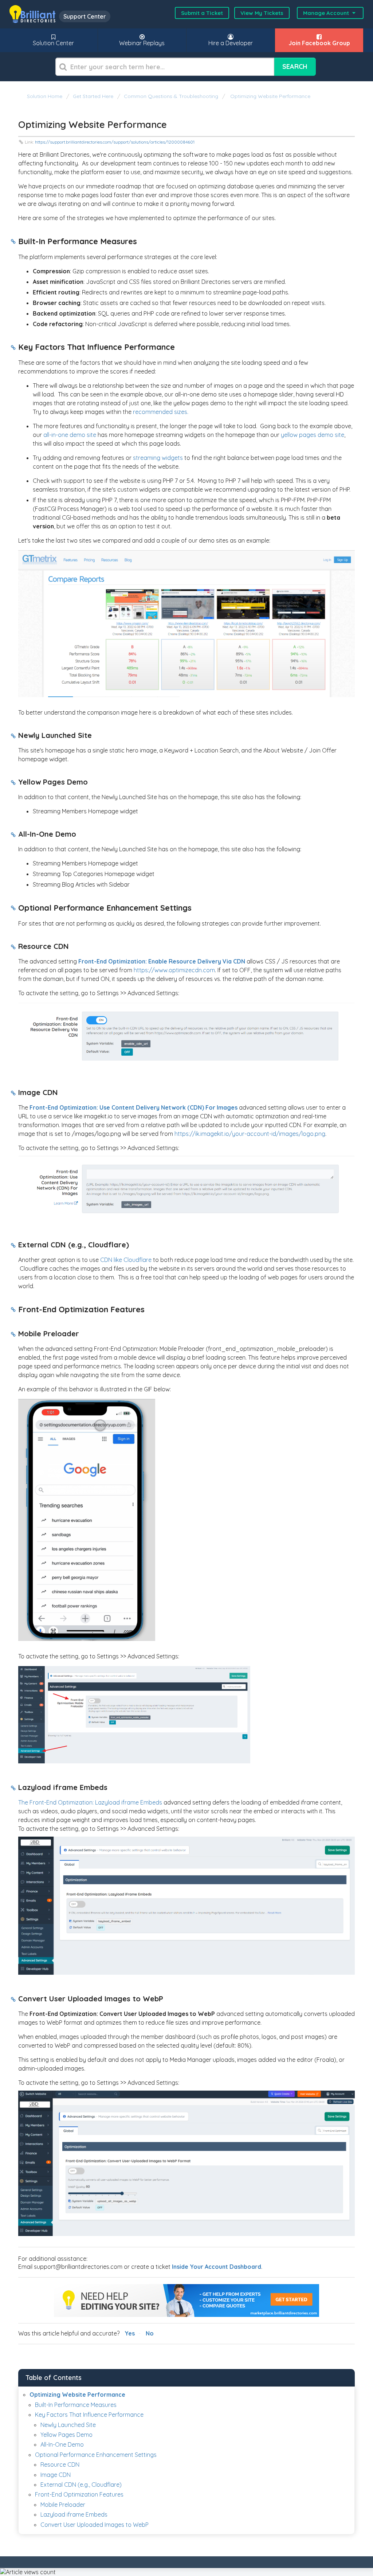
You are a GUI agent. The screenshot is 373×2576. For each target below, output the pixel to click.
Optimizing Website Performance (270, 96)
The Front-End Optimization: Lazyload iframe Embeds (90, 1802)
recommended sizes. (161, 412)
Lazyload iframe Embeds (74, 2514)
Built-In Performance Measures (76, 2405)
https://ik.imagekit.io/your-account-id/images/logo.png (250, 1134)
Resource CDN (60, 2464)
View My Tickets (262, 13)
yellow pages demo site (313, 435)
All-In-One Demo (62, 2444)
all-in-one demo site (70, 435)
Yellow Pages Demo (66, 2435)
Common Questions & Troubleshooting (171, 96)
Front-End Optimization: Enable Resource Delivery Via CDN (162, 961)
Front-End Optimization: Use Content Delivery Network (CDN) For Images (134, 1107)
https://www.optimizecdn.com (174, 970)
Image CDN (56, 2475)
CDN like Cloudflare (126, 1260)
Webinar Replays (142, 43)
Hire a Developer (231, 43)
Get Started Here (93, 96)
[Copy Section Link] (13, 242)
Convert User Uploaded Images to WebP (95, 2525)
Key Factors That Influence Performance (89, 2415)
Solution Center (53, 43)
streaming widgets (158, 458)
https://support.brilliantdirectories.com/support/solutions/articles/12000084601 (115, 142)
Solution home (45, 96)
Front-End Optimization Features (79, 2494)
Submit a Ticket (202, 13)
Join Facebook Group (319, 43)
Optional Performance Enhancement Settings (96, 2455)
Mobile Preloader (63, 2505)
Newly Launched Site (68, 2425)
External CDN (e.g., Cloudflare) (81, 2485)
